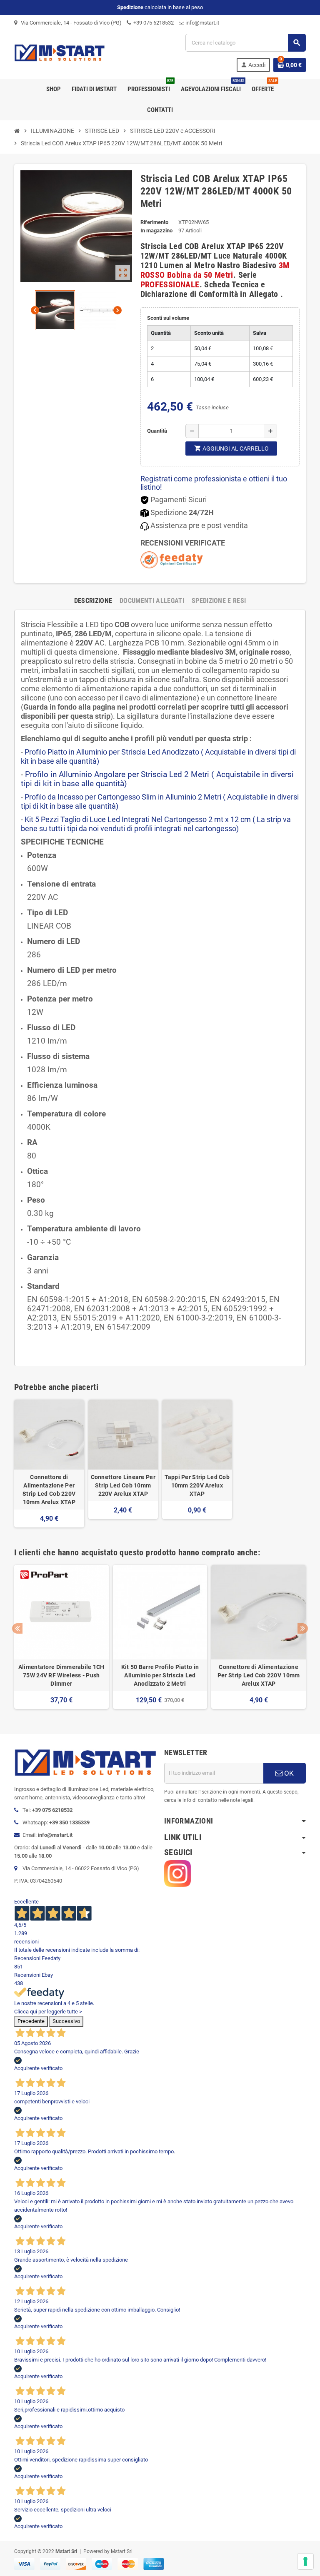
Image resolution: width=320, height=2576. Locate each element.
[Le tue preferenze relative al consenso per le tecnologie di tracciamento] (305, 2561)
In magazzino (156, 230)
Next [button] (303, 1628)
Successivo (66, 2021)
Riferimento (154, 222)
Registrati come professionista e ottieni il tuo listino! (214, 483)
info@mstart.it (202, 23)
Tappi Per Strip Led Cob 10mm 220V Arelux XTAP (197, 1485)
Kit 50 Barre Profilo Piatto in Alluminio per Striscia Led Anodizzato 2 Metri (160, 1675)
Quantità (157, 431)
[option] (61, 1637)
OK (288, 1773)
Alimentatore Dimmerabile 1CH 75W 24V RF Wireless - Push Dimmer (61, 1675)
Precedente (31, 2021)
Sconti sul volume (168, 318)
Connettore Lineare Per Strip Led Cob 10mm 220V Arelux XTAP (123, 1485)
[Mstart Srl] (72, 52)
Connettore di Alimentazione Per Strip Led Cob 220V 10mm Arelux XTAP (49, 1490)
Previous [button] (17, 1628)
